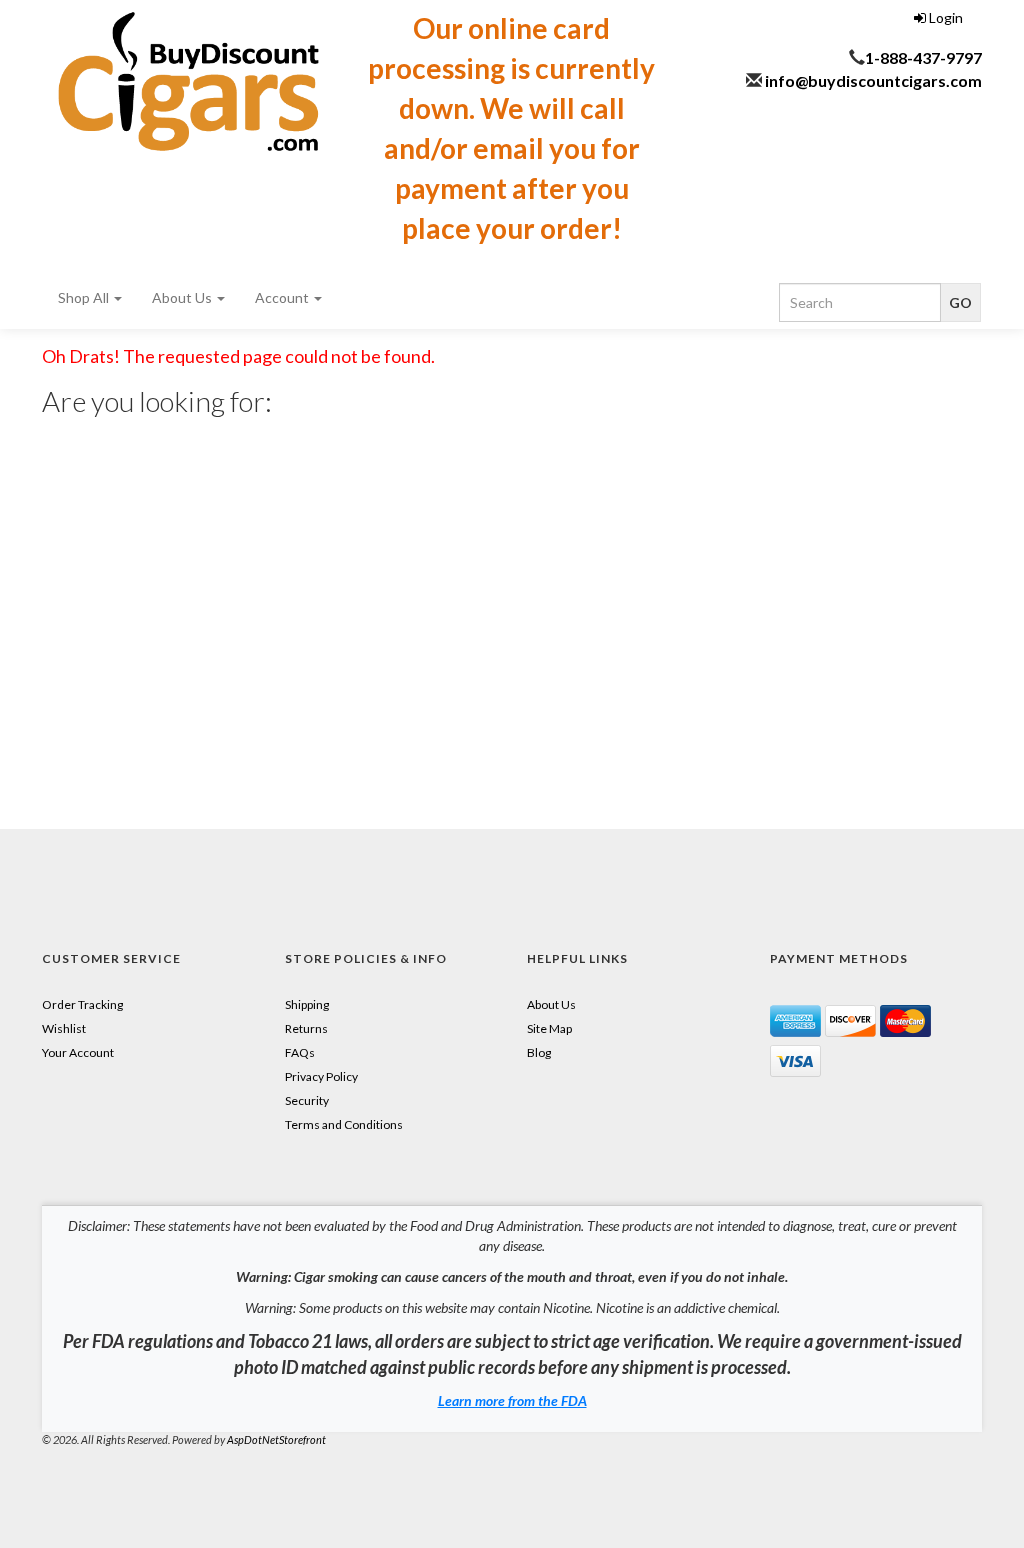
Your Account (78, 1052)
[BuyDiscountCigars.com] (188, 81)
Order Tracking (82, 1004)
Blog (539, 1052)
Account (283, 297)
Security (307, 1100)
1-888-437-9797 (923, 57)
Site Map (549, 1028)
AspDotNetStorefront (276, 1439)
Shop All (85, 297)
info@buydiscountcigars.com (873, 80)
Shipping (307, 1004)
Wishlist (64, 1028)
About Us (183, 297)
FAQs (300, 1052)
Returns (306, 1028)
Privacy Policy (321, 1076)
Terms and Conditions (344, 1124)
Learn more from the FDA (512, 1400)
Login (944, 17)
